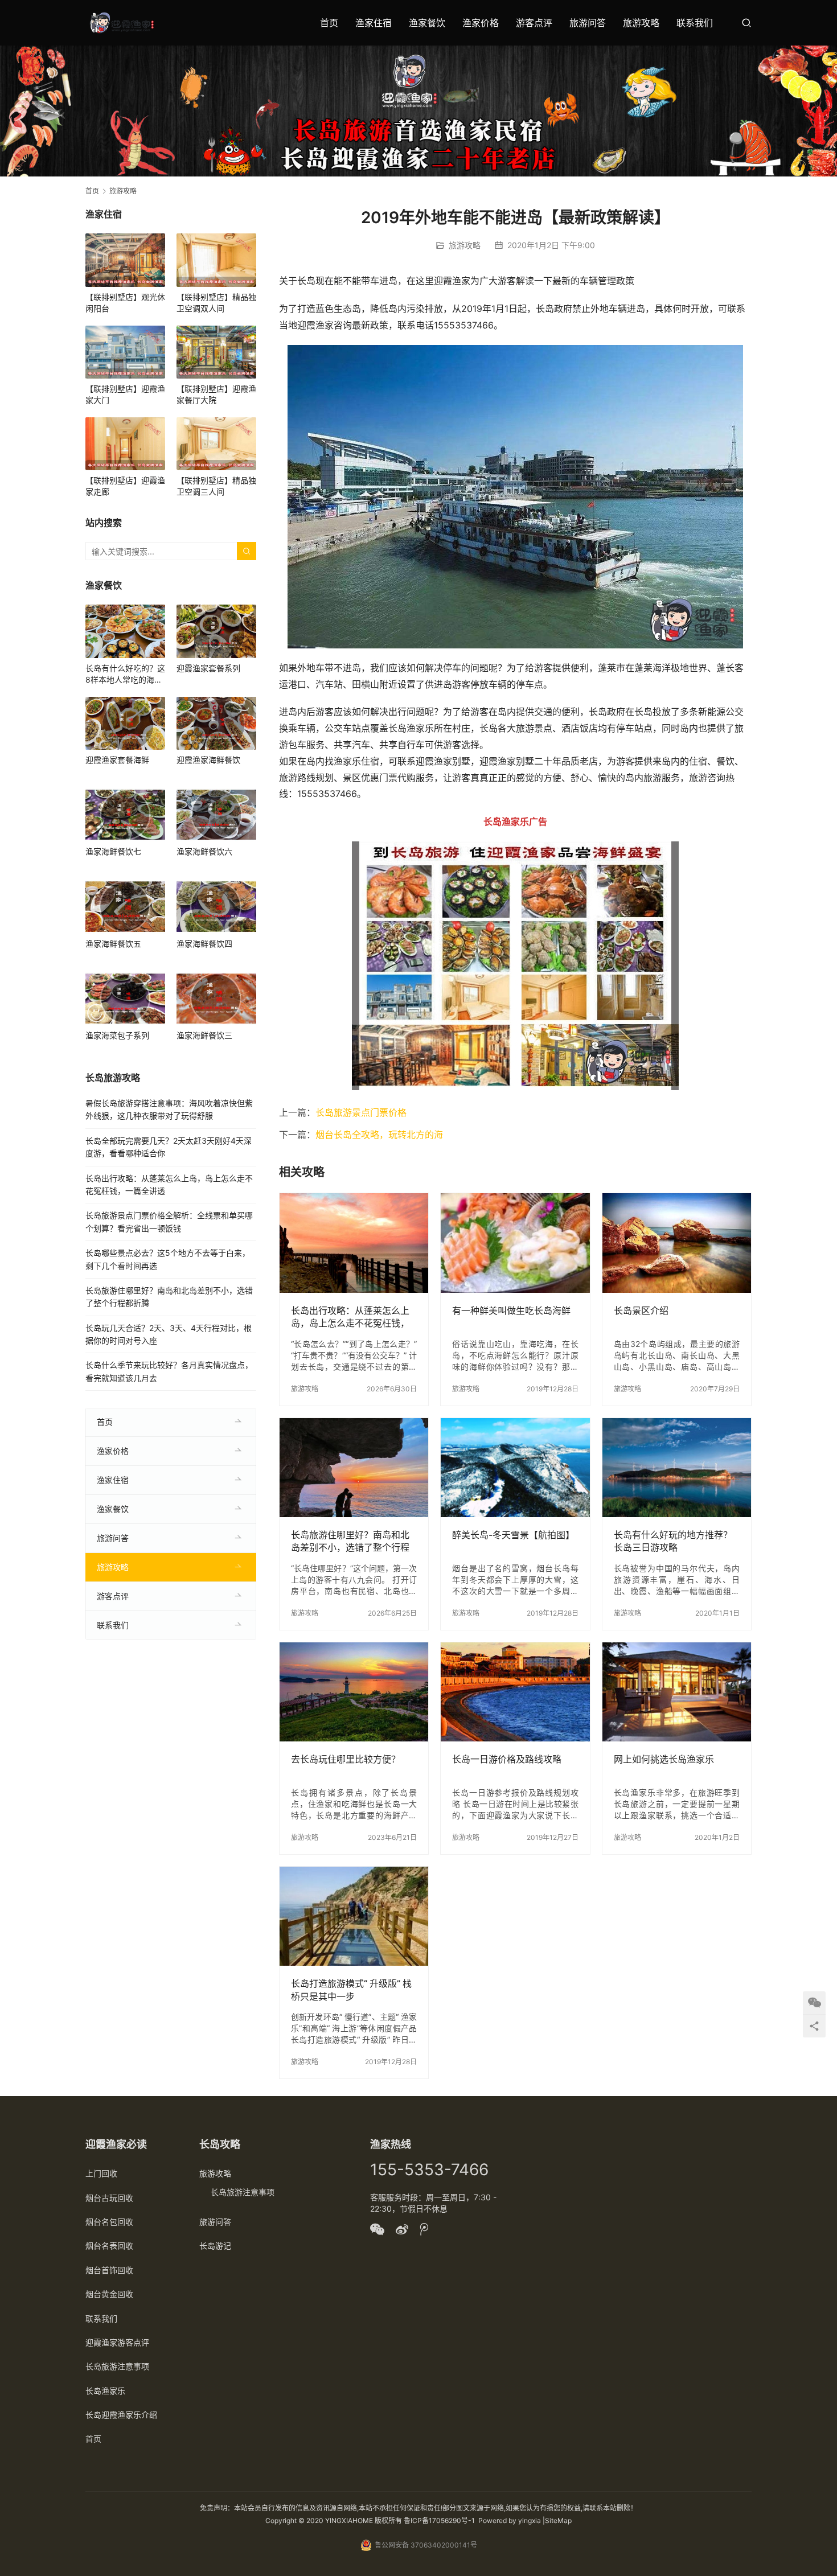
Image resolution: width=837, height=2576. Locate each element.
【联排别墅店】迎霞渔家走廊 (125, 486)
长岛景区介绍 (641, 1310)
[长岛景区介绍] (677, 1243)
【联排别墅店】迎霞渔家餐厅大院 (216, 394)
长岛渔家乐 (105, 2391)
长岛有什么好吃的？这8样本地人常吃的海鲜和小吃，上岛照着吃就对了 (125, 674)
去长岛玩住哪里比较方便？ (346, 1759)
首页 (329, 23)
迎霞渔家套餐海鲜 (117, 760)
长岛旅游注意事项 (117, 2366)
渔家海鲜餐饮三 (204, 1035)
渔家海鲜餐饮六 (204, 851)
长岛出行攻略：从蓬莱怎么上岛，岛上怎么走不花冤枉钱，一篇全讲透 (350, 1317)
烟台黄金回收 (109, 2294)
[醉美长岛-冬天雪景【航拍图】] (515, 1468)
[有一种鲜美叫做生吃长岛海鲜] (515, 1243)
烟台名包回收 (109, 2222)
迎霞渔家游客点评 (117, 2342)
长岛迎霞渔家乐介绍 (121, 2415)
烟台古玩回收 (109, 2198)
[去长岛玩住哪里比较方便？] (354, 1692)
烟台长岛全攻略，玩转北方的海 (379, 1135)
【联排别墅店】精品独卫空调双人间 (216, 303)
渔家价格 (481, 23)
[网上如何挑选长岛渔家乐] (677, 1692)
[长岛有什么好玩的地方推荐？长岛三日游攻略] (677, 1468)
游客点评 (534, 23)
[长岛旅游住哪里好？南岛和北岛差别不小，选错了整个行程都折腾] (354, 1468)
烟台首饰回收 (109, 2270)
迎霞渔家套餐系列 (208, 668)
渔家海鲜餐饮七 (113, 851)
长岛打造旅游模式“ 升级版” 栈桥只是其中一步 (351, 1990)
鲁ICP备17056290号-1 (439, 2520)
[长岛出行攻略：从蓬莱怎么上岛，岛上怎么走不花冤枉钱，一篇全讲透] (354, 1243)
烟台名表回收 (109, 2246)
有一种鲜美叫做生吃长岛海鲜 (511, 1310)
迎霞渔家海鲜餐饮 (208, 760)
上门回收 (101, 2173)
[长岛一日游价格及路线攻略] (515, 1692)
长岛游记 (215, 2246)
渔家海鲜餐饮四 (204, 944)
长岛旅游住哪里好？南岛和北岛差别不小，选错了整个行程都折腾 (350, 1541)
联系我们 (695, 23)
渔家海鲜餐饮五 (113, 944)
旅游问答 (588, 23)
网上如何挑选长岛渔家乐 (664, 1759)
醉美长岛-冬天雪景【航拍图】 (513, 1535)
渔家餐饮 (427, 23)
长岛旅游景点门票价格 (361, 1112)
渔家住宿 (374, 23)
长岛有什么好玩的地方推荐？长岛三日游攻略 (673, 1541)
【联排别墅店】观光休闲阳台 (125, 303)
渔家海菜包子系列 (117, 1035)
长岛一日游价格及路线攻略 (507, 1759)
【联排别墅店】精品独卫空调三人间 (216, 486)
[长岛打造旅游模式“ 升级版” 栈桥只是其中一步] (354, 1916)
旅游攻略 (641, 23)
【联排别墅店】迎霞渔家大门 (125, 394)
